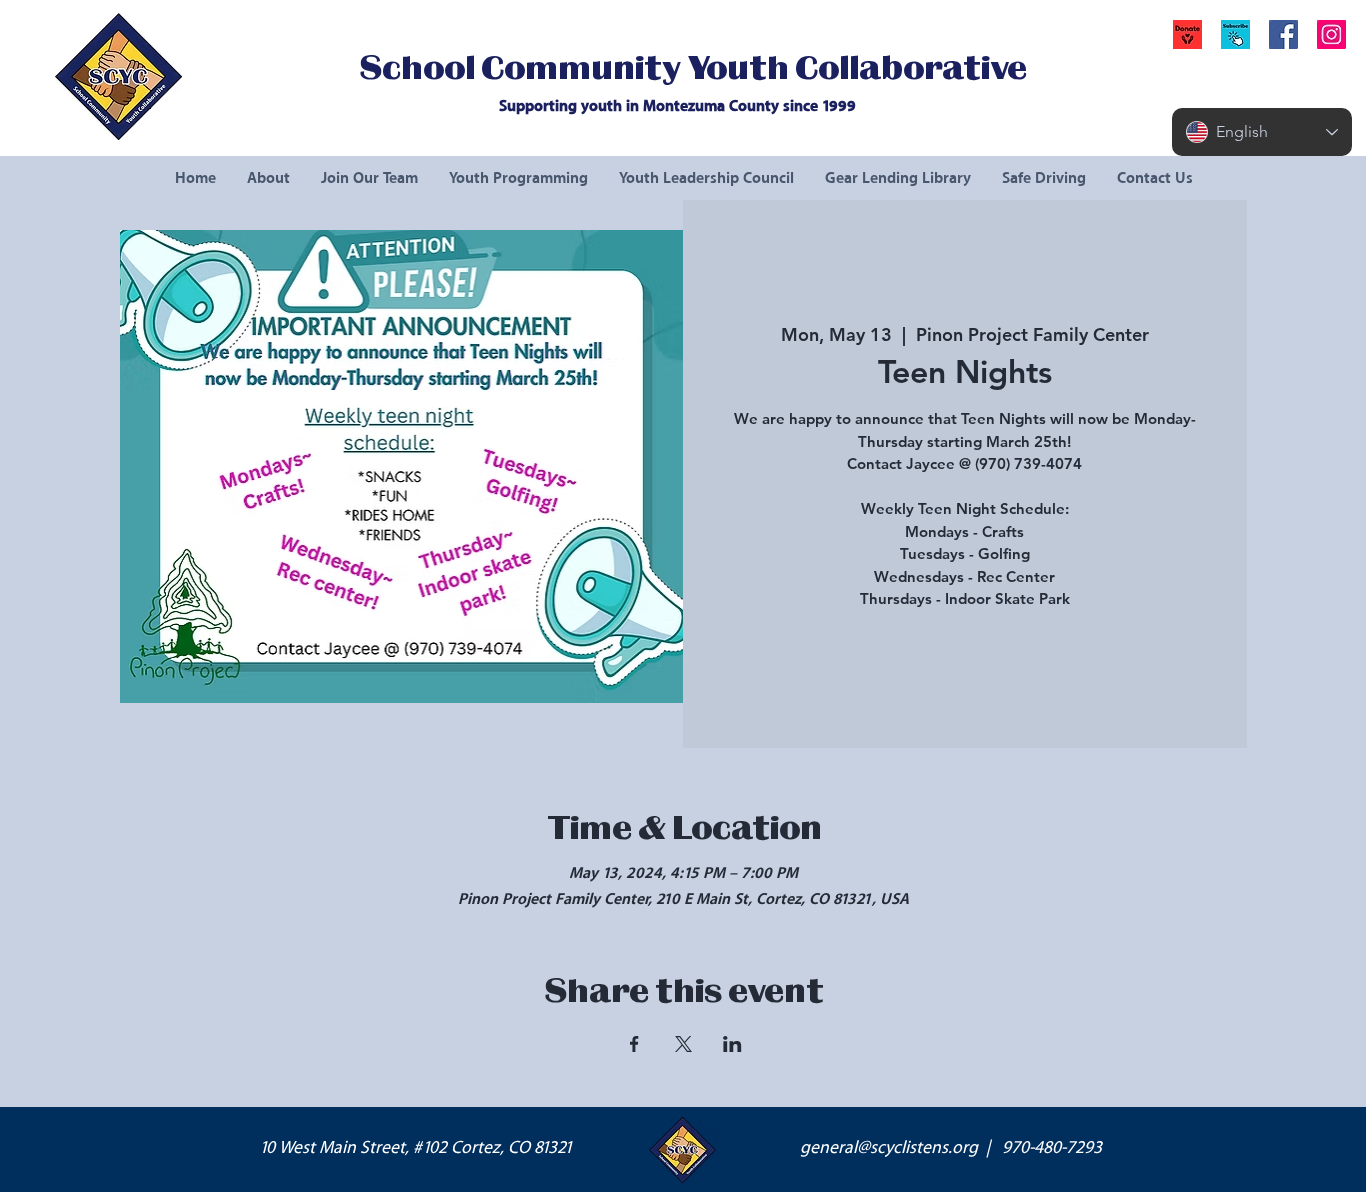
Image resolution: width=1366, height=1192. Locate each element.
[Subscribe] (1235, 34)
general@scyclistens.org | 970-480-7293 (951, 1148)
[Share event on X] (683, 1044)
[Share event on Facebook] (634, 1044)
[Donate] (1187, 34)
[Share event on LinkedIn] (732, 1044)
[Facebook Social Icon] (1283, 34)
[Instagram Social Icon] (1331, 34)
